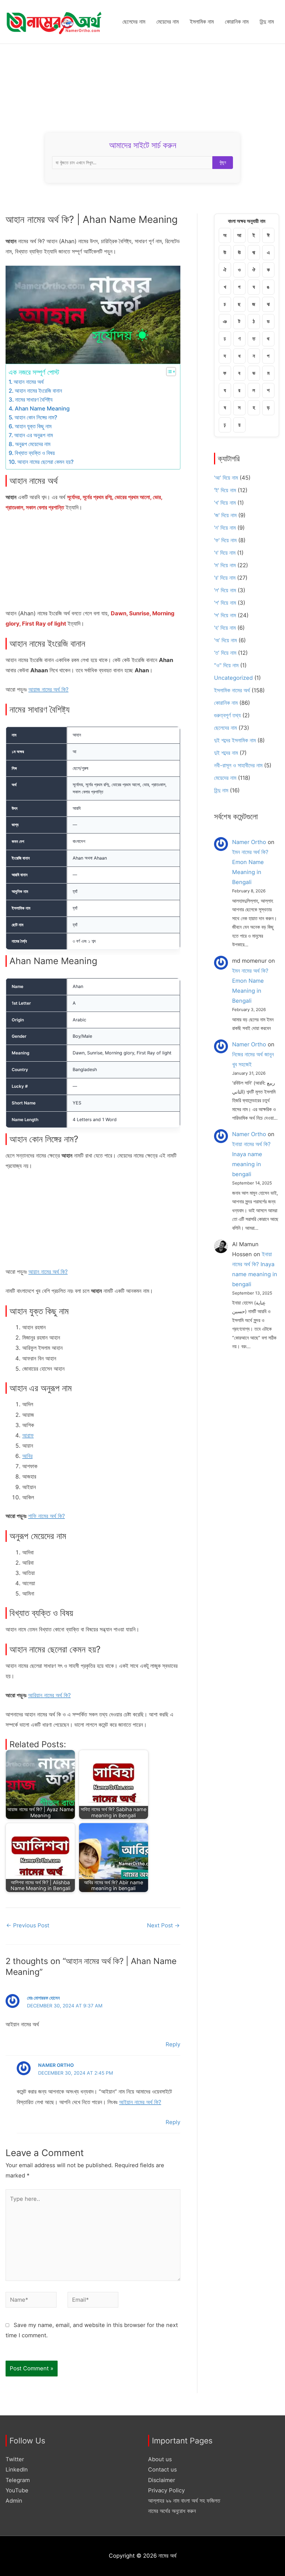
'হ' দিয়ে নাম (225, 628)
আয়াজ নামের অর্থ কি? (48, 690)
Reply (173, 2044)
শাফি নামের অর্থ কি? (46, 1516)
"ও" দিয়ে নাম (226, 665)
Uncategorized (233, 678)
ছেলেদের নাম (225, 728)
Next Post (163, 1925)
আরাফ (28, 1435)
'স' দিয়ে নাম (225, 615)
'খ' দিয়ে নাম (225, 503)
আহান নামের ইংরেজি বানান (38, 391)
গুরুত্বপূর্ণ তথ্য (227, 715)
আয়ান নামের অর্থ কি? (48, 1272)
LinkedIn (17, 2470)
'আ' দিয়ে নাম (226, 478)
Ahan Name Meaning (42, 409)
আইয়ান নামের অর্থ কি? (140, 2102)
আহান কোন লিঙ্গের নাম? (36, 417)
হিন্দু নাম (221, 790)
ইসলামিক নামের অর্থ (232, 690)
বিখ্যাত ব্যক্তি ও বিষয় (35, 453)
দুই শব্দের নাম (226, 753)
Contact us (162, 2470)
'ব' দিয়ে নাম (225, 553)
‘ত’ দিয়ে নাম (225, 653)
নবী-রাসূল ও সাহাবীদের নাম (238, 765)
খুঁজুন (223, 162)
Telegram (18, 2480)
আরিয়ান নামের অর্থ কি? (49, 1695)
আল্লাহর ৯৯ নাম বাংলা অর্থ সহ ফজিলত (184, 2501)
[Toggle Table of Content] (168, 372)
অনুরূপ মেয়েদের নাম (33, 444)
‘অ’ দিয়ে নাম (225, 640)
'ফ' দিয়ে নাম (225, 540)
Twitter (15, 2459)
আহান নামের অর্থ (29, 382)
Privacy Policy (166, 2490)
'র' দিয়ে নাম (225, 578)
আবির (27, 1456)
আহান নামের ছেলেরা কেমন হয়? (46, 462)
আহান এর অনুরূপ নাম (34, 435)
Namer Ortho (249, 842)
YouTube (17, 2490)
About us (160, 2459)
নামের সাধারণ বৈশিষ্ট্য (34, 400)
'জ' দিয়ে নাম (225, 515)
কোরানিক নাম (226, 703)
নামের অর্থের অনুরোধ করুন (172, 2511)
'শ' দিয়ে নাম (225, 603)
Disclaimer (162, 2480)
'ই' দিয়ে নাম (225, 490)
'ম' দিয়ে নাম (225, 565)
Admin (14, 2501)
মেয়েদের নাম (225, 778)
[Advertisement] (142, 86)
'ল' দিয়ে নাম (225, 590)
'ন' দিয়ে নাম (225, 528)
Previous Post (28, 1925)
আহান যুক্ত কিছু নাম (33, 426)
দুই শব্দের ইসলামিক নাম (235, 740)
